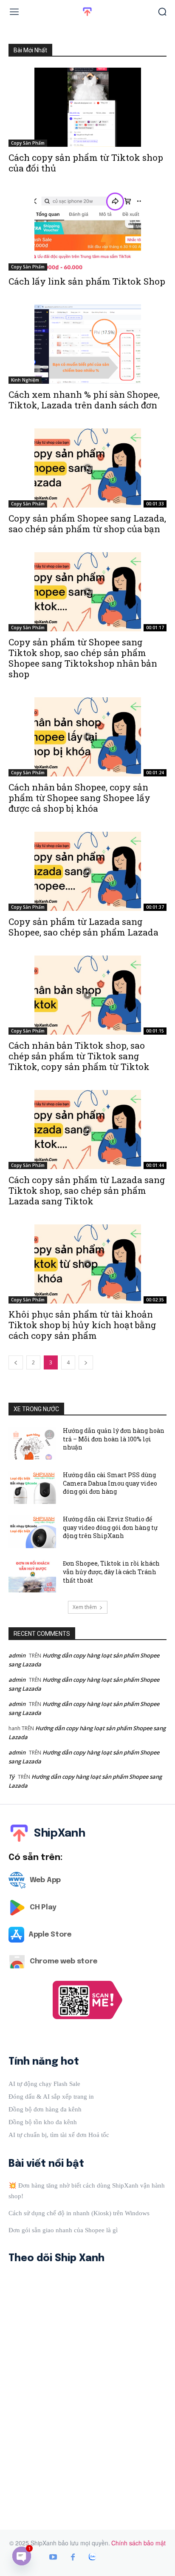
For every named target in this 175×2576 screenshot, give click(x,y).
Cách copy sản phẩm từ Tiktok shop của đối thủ (86, 163)
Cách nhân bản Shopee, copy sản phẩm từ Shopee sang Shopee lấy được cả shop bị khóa (79, 798)
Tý (11, 1777)
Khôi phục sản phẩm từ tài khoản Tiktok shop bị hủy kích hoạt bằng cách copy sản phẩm (82, 1325)
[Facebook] (73, 2558)
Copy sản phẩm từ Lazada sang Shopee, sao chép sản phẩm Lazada (83, 927)
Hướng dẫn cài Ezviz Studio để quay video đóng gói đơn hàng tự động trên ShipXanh (110, 1527)
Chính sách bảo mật (138, 2543)
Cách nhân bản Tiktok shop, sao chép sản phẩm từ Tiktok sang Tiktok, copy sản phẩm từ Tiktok (79, 1056)
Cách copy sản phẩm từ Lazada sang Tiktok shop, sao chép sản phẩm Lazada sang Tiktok (87, 1190)
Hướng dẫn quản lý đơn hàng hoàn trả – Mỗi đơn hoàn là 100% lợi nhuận (114, 1439)
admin (17, 1655)
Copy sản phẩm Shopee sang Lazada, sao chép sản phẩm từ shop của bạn (87, 523)
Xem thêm (85, 1607)
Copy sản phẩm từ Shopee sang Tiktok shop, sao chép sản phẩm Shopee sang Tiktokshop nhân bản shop (83, 658)
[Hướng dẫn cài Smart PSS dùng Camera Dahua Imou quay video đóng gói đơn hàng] (32, 1487)
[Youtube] (53, 2558)
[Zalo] (92, 2558)
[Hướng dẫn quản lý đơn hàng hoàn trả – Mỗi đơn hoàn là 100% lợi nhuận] (32, 1443)
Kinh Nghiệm (25, 380)
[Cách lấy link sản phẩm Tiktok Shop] (87, 231)
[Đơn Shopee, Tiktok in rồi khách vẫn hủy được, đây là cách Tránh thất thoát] (32, 1576)
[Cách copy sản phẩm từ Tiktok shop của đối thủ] (87, 107)
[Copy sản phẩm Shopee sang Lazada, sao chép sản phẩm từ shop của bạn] (87, 468)
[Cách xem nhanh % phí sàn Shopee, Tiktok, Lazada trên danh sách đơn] (87, 344)
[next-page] (86, 1362)
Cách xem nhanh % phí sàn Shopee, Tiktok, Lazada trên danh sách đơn (84, 400)
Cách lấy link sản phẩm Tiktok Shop (87, 281)
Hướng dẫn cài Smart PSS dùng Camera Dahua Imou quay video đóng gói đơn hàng (110, 1483)
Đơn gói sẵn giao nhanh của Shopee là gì (63, 2230)
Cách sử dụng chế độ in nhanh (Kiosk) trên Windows (79, 2213)
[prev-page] (16, 1362)
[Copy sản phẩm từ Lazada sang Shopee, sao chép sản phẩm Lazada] (87, 871)
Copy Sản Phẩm (28, 143)
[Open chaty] (22, 2556)
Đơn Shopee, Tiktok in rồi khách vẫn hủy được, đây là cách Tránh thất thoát (111, 1572)
